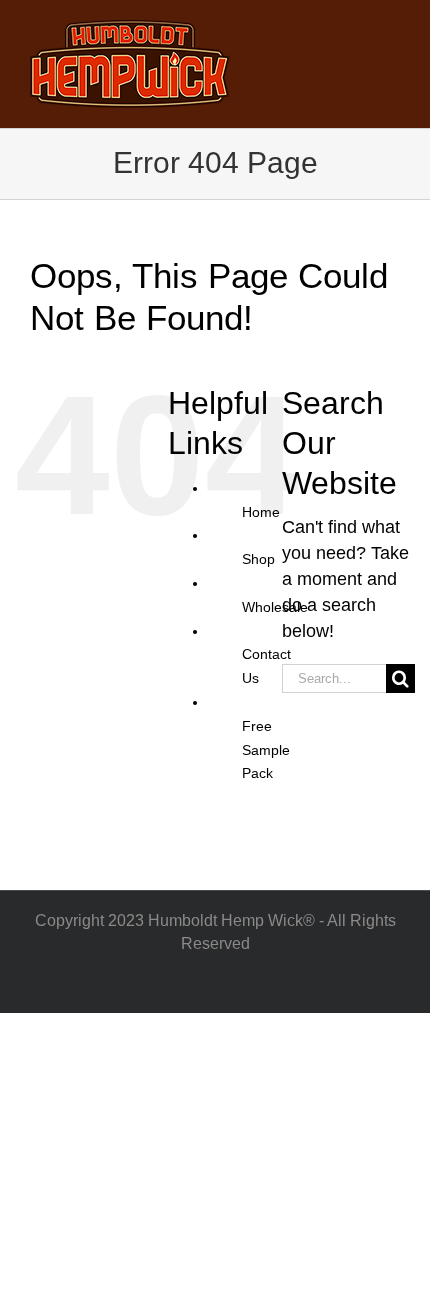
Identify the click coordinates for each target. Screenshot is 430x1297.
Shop (258, 559)
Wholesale (275, 607)
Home (261, 512)
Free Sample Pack (266, 750)
